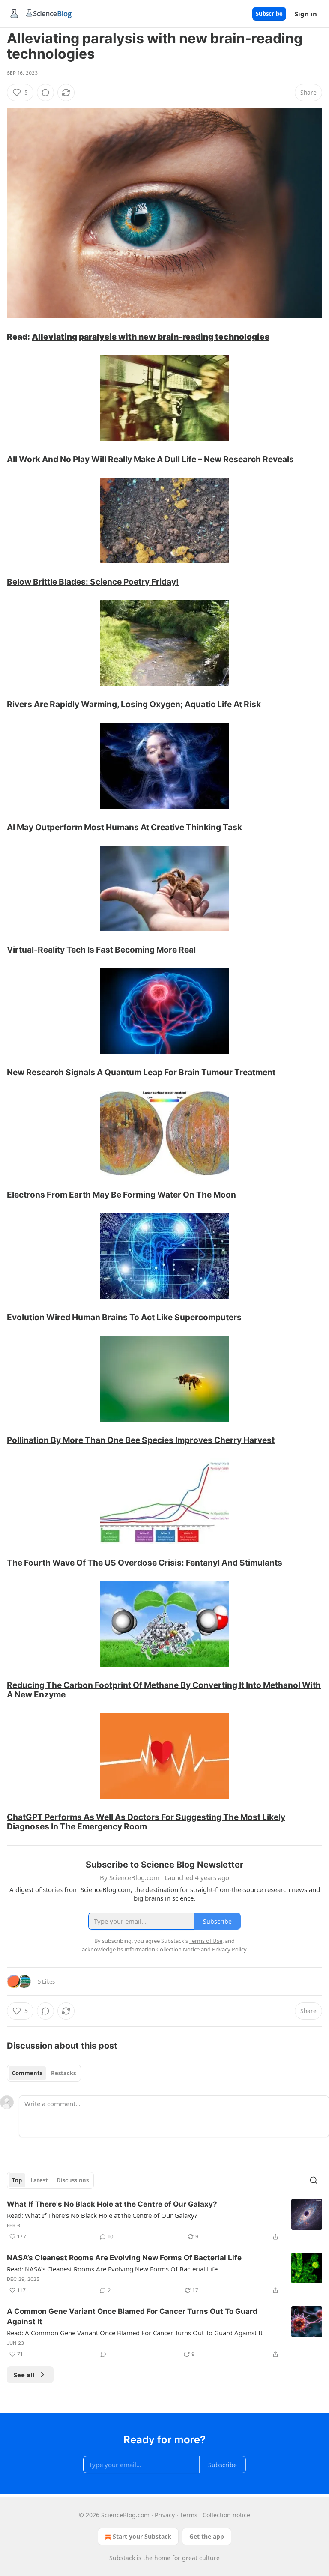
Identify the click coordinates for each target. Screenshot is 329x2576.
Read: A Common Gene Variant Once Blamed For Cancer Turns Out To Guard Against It (135, 2333)
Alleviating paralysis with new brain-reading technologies (151, 337)
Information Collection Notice (162, 1949)
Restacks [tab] (63, 2073)
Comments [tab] (27, 2073)
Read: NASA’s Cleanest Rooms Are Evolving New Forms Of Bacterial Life (112, 2269)
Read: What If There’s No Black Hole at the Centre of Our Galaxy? (102, 2215)
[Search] (314, 2180)
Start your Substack (142, 2536)
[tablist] (44, 2073)
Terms (189, 2515)
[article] (164, 2220)
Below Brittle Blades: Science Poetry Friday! (93, 582)
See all (24, 2375)
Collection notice (226, 2515)
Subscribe (269, 14)
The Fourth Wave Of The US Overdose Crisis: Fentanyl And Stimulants (145, 1563)
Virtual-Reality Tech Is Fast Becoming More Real (101, 950)
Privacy (165, 2515)
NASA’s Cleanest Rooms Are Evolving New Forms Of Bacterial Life (124, 2258)
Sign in (306, 14)
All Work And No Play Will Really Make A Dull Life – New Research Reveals (150, 459)
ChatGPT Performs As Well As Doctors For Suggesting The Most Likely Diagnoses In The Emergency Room (146, 1822)
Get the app (207, 2536)
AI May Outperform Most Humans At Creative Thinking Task (124, 827)
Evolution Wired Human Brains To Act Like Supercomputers (124, 1317)
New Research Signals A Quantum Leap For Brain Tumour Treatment (141, 1072)
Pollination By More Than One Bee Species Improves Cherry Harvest (141, 1440)
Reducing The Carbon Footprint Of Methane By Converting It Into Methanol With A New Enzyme (164, 1690)
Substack (122, 2558)
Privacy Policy (229, 1949)
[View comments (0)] (45, 93)
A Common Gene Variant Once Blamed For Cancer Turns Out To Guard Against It (132, 2316)
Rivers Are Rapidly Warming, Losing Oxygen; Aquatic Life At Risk (134, 704)
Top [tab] (17, 2180)
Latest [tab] (39, 2180)
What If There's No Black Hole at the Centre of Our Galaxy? (112, 2204)
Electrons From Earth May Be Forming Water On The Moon (121, 1195)
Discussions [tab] (73, 2180)
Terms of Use (206, 1941)
